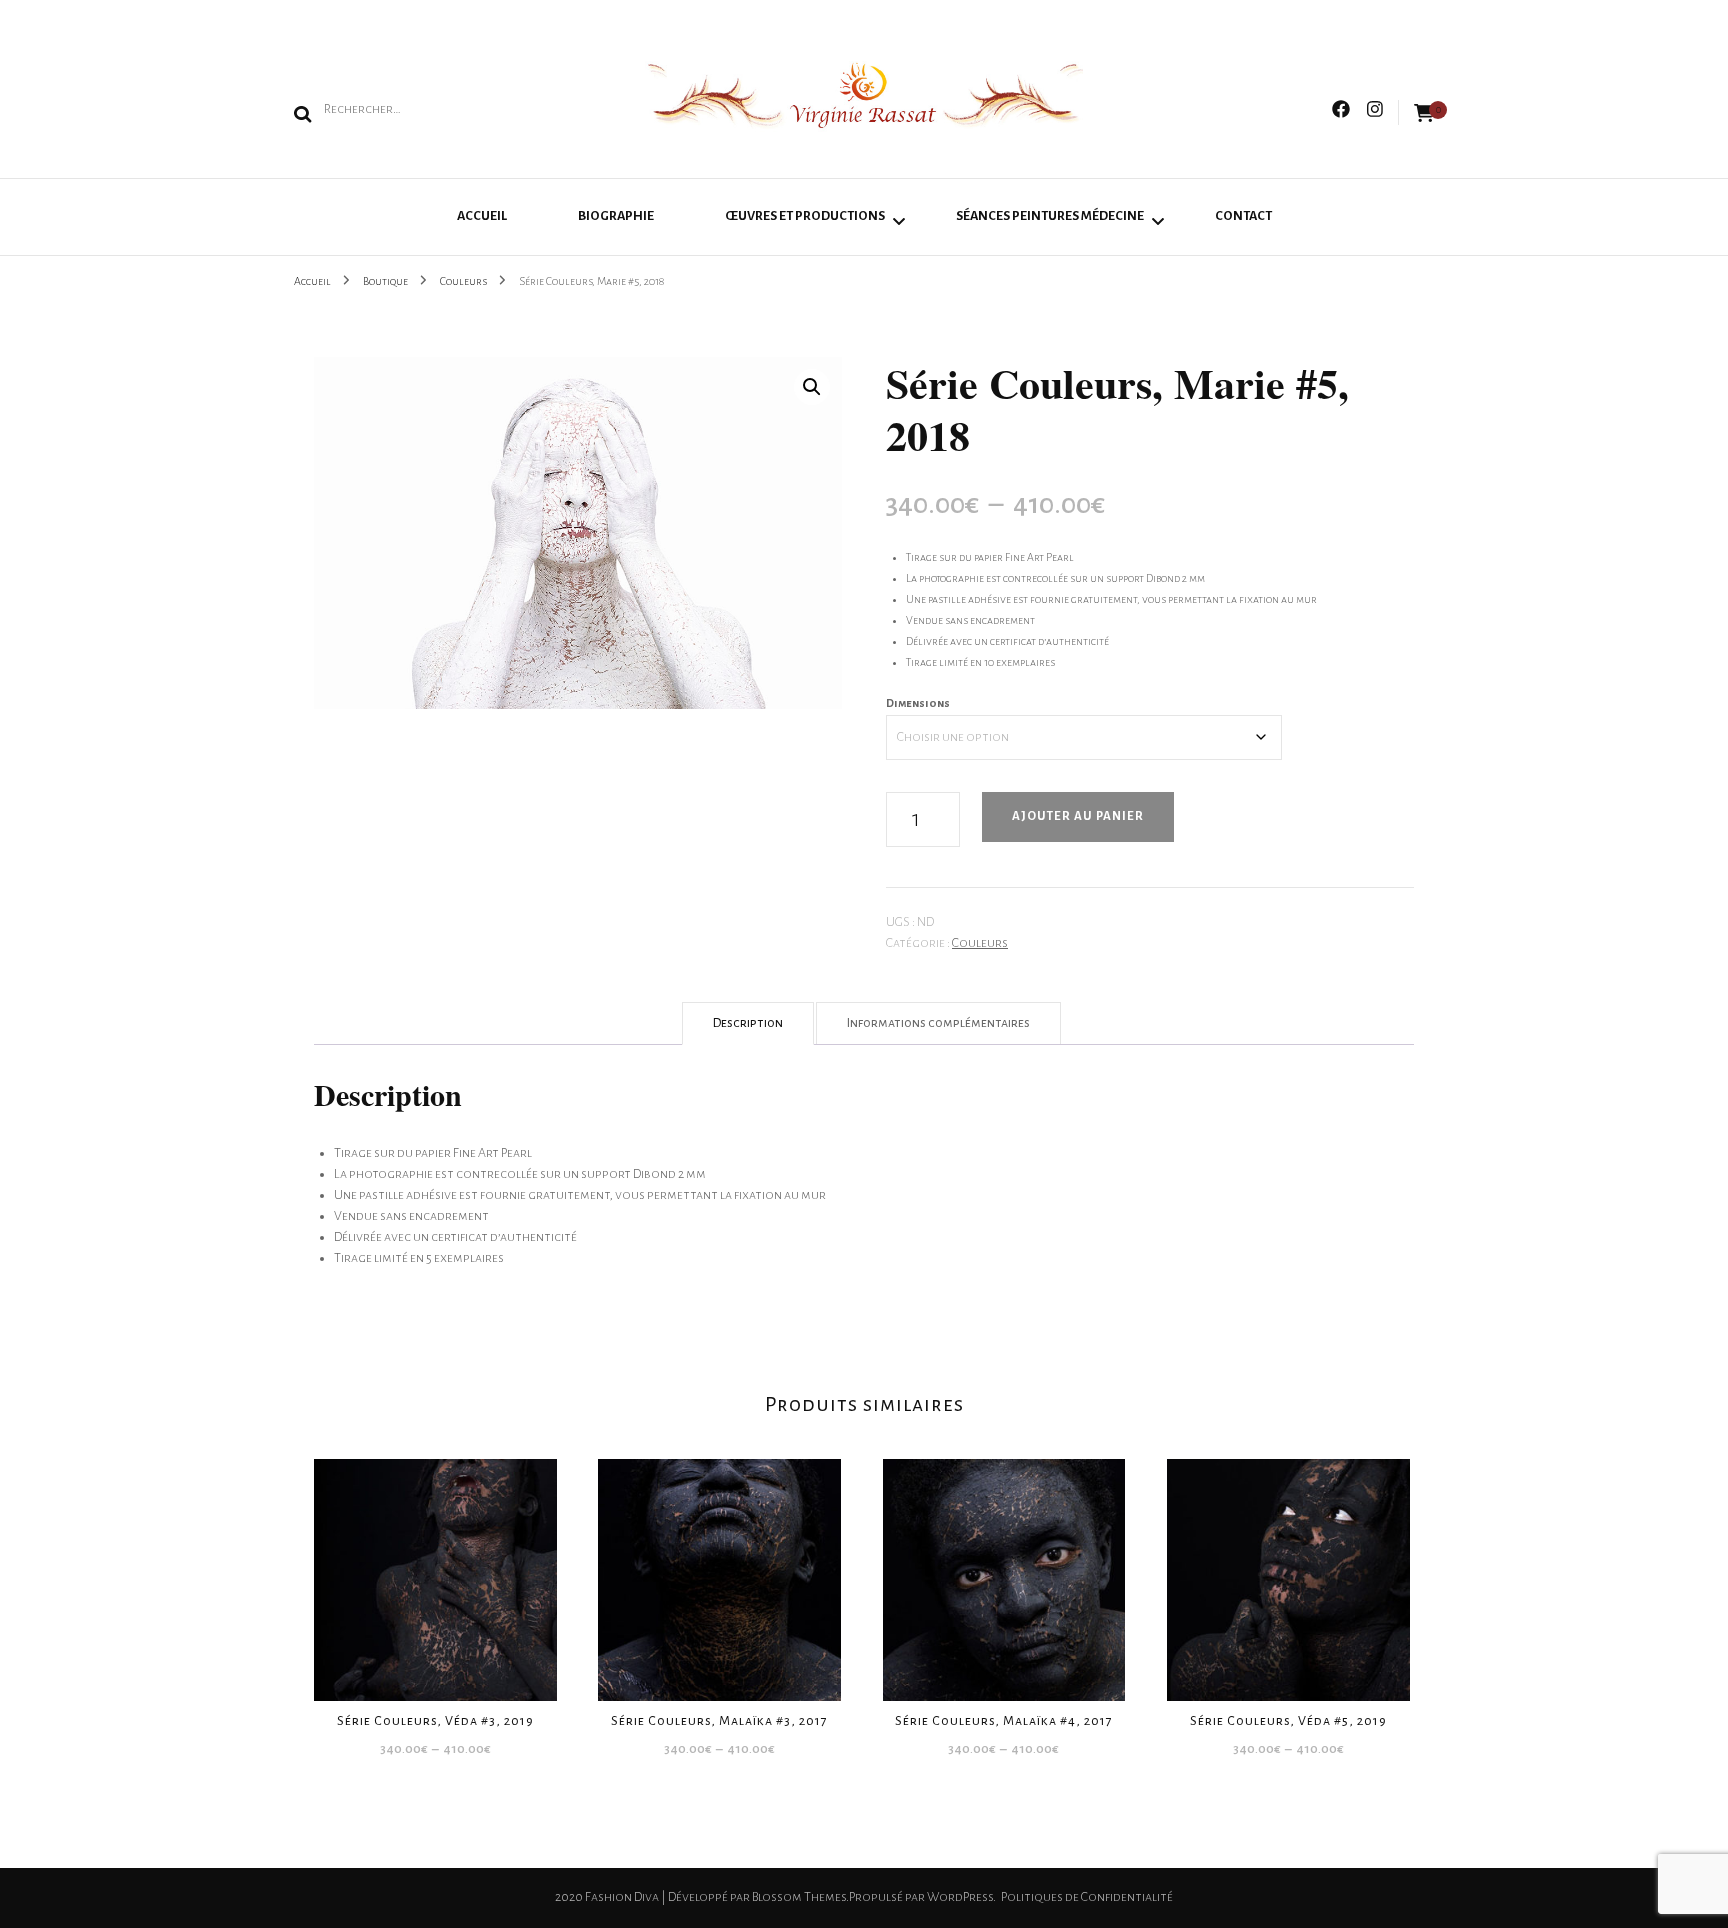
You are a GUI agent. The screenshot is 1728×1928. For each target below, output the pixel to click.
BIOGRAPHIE (616, 216)
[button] (812, 387)
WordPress (960, 1897)
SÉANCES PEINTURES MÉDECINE (1050, 216)
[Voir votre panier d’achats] (1424, 114)
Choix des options (435, 1571)
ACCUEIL (482, 216)
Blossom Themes (799, 1897)
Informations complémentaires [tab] (938, 1023)
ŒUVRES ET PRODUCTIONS (805, 216)
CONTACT (1243, 216)
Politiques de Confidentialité (1087, 1897)
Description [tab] (748, 1023)
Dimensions (918, 703)
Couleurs (980, 943)
